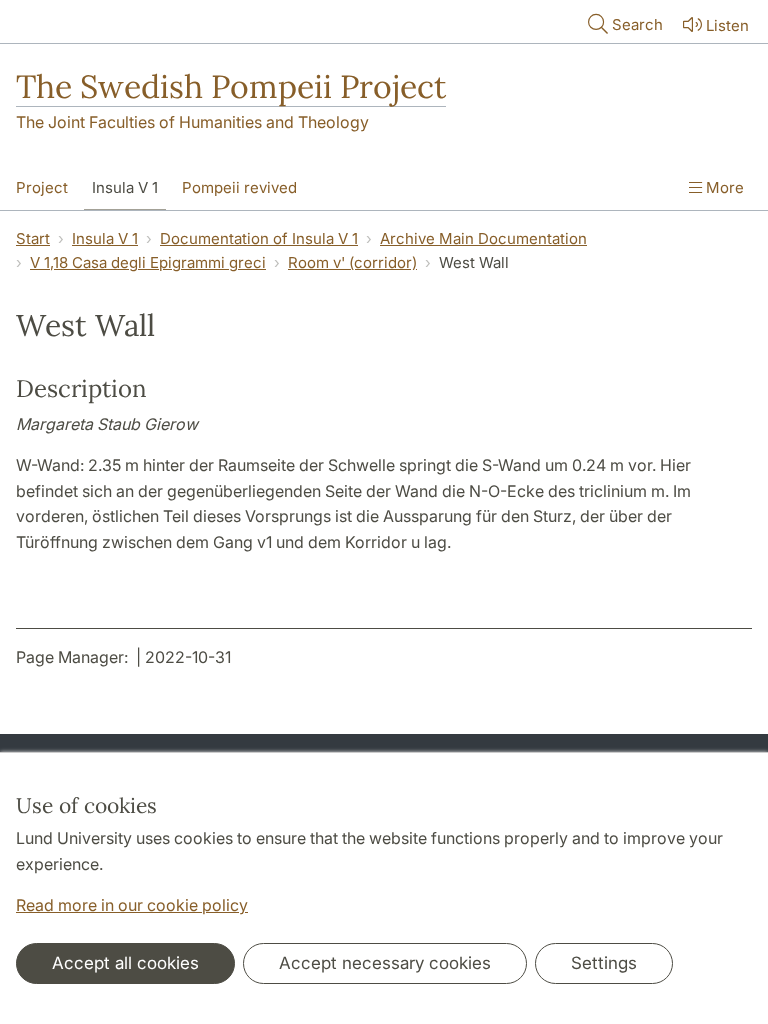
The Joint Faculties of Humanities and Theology (192, 122)
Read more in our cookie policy (132, 905)
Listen (727, 25)
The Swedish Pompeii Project (231, 86)
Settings (604, 963)
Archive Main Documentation (483, 238)
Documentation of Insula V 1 (259, 238)
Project (42, 187)
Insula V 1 (125, 187)
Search (637, 24)
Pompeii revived (239, 187)
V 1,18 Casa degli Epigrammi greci (148, 262)
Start (33, 238)
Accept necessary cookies (385, 963)
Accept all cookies (125, 963)
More (723, 187)
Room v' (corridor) (352, 262)
